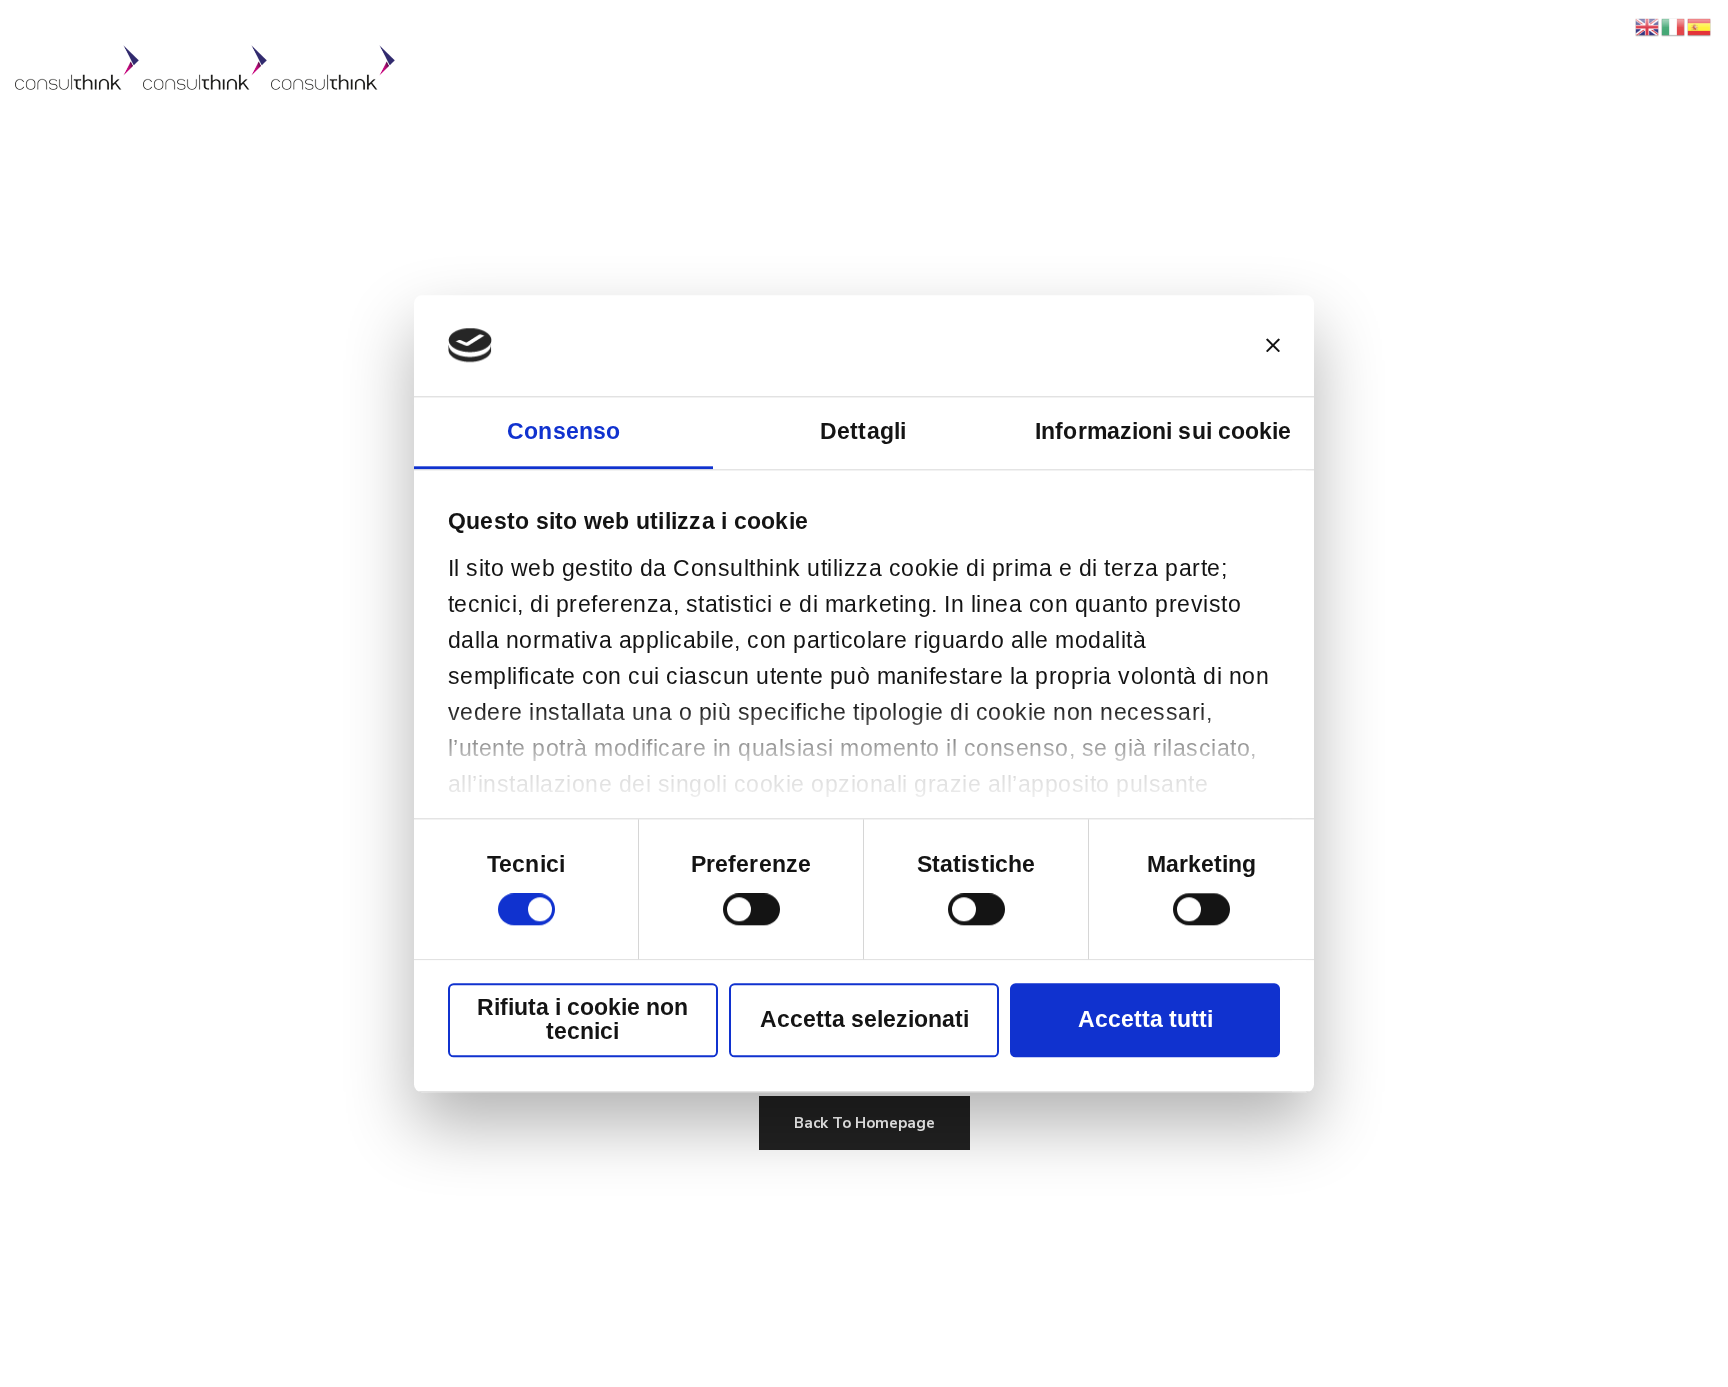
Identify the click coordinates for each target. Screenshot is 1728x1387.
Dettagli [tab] (863, 431)
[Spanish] (1700, 26)
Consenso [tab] (563, 431)
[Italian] (1674, 26)
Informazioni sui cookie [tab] (1163, 431)
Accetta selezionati (864, 1019)
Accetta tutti (1145, 1019)
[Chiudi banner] (1273, 346)
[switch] (751, 910)
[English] (1648, 26)
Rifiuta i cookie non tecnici (582, 1019)
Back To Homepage (864, 1123)
